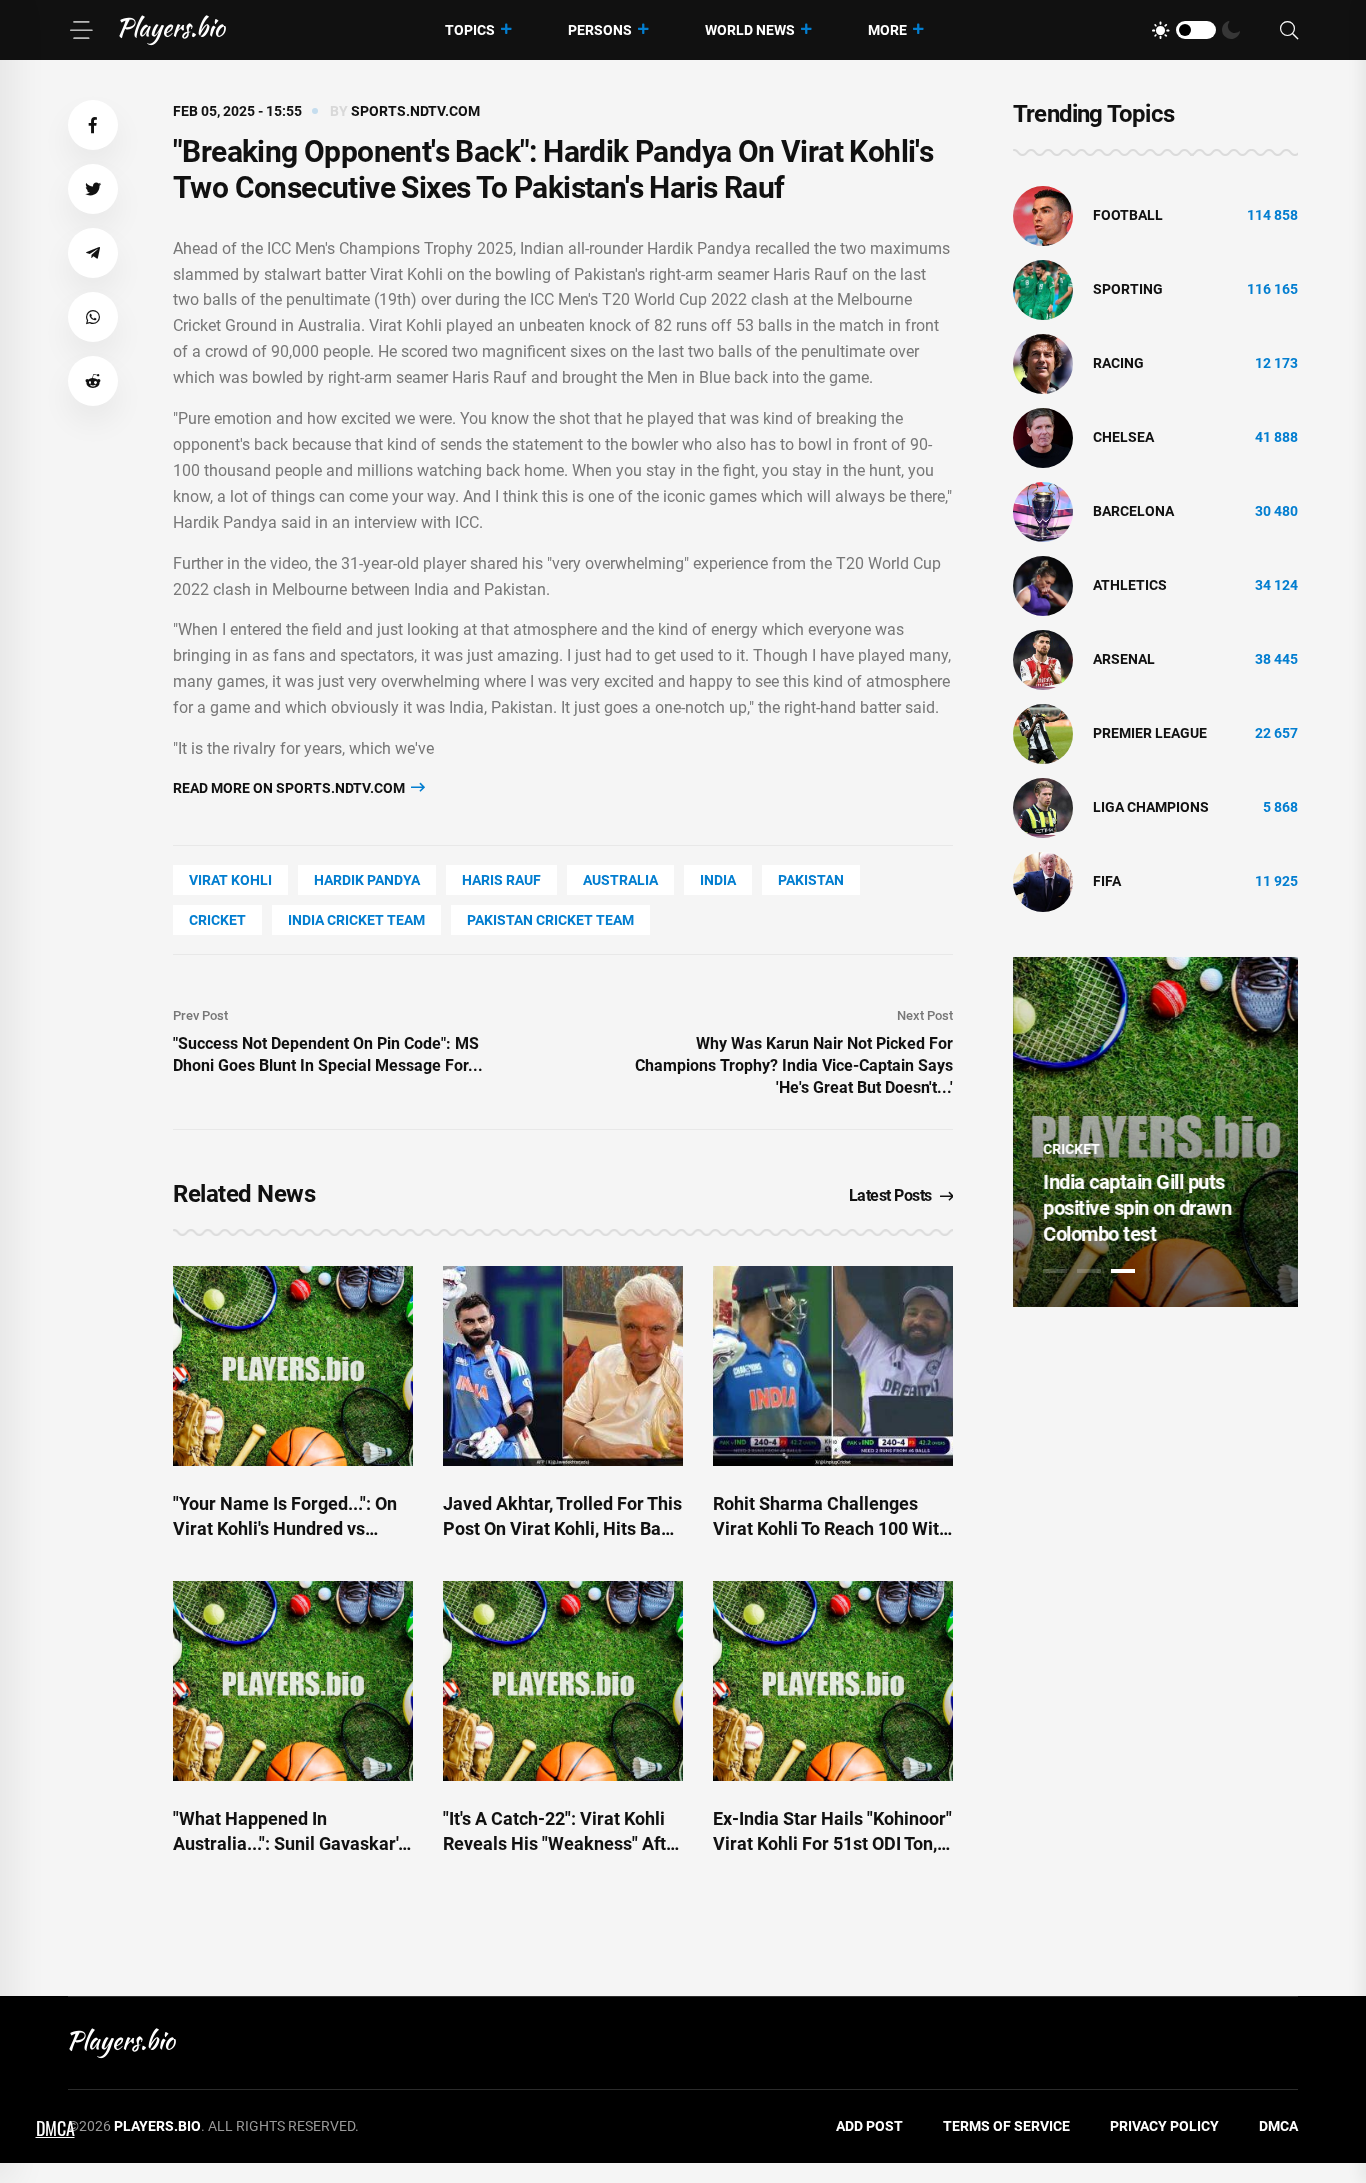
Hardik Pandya (367, 880)
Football (1128, 215)
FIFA (1107, 881)
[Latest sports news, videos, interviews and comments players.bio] (172, 30)
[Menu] (81, 30)
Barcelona (1133, 511)
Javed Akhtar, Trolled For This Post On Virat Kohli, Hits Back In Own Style (562, 1528)
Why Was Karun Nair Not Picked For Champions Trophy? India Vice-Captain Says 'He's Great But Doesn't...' (794, 1065)
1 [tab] (1055, 1271)
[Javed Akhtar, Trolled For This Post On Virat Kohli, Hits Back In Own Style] (563, 1366)
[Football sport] (1043, 215)
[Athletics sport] (1043, 585)
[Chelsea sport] (1043, 437)
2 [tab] (1089, 1271)
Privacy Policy (1164, 2126)
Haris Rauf (501, 880)
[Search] (1289, 30)
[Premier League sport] (1043, 733)
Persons (600, 30)
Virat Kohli (230, 880)
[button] (93, 125)
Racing (1118, 363)
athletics (1130, 585)
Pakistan (811, 880)
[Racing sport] (1043, 363)
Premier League (1150, 733)
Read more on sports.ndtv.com (290, 788)
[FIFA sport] (1043, 881)
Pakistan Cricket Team (550, 920)
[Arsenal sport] (1043, 659)
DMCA (1278, 2126)
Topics (470, 30)
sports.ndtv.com (415, 111)
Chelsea (1123, 437)
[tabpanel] (1155, 1132)
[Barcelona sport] (1043, 511)
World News (750, 30)
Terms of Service (1006, 2126)
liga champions (1151, 807)
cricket (217, 920)
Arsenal (1124, 659)
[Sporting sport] (1043, 289)
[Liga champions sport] (1043, 807)
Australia (620, 880)
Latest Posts (890, 1195)
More (887, 30)
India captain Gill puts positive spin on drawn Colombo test (1137, 1208)
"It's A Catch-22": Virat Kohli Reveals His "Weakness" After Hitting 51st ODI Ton (563, 1843)
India (718, 880)
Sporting (1128, 289)
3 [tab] (1123, 1271)
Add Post (869, 2126)
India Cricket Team (356, 920)
